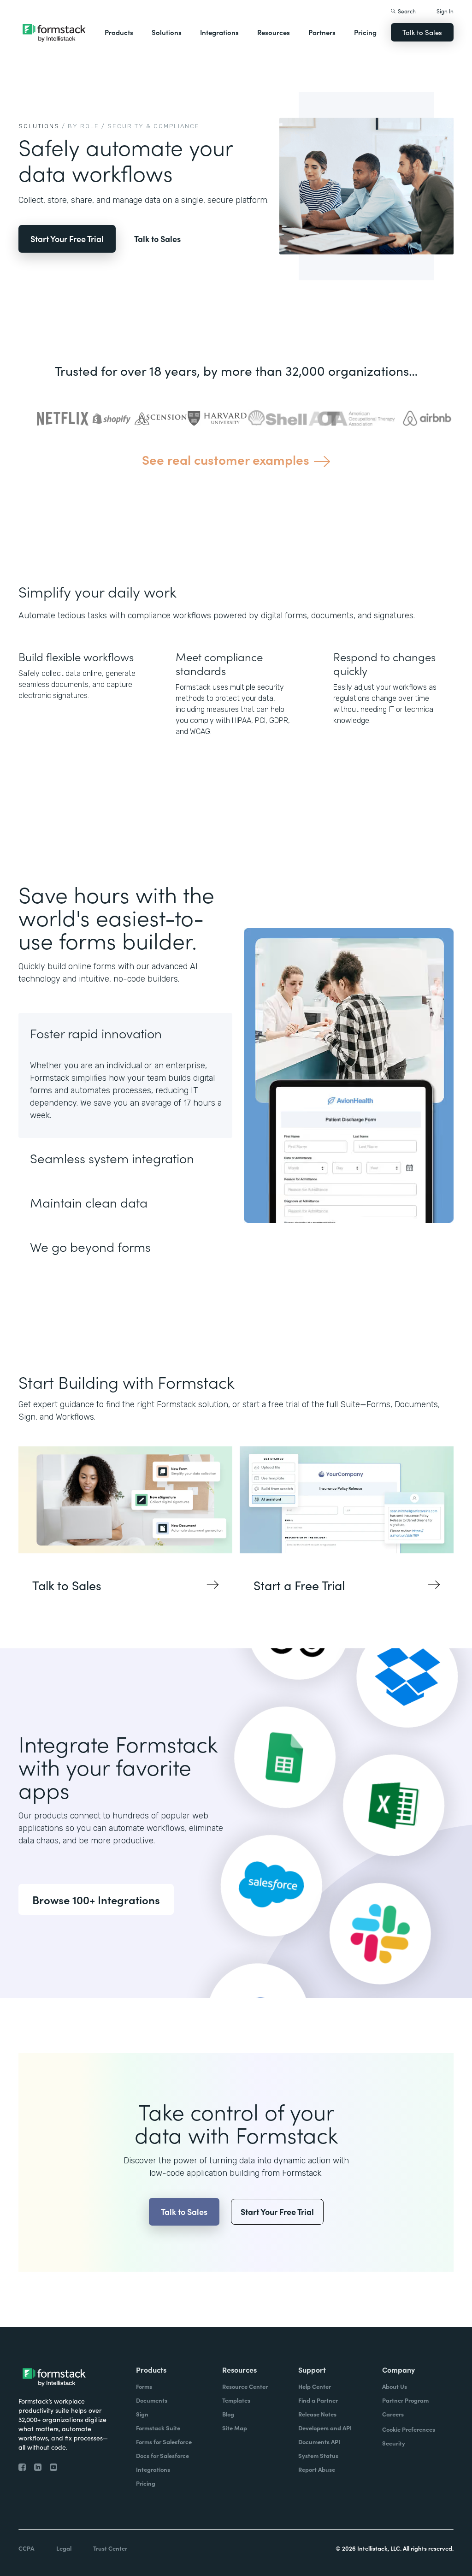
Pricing (365, 32)
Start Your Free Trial (67, 239)
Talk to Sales (422, 32)
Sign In (445, 11)
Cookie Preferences (409, 2429)
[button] (119, 32)
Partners (322, 32)
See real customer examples (226, 459)
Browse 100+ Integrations (96, 1899)
